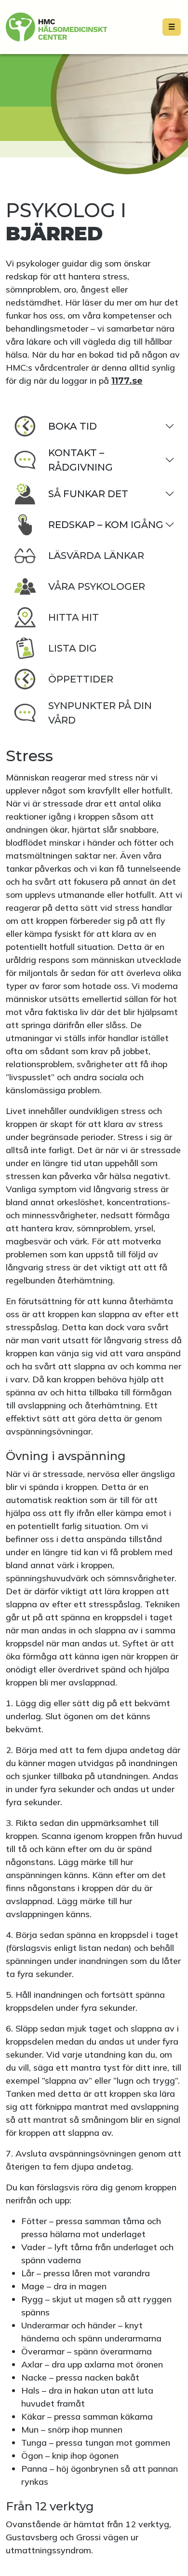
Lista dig (73, 648)
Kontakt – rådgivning (81, 460)
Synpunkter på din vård (100, 713)
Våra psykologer (97, 586)
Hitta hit (74, 617)
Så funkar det (88, 494)
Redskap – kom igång (106, 525)
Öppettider (81, 679)
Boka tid (73, 426)
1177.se (127, 381)
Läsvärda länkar (96, 556)
